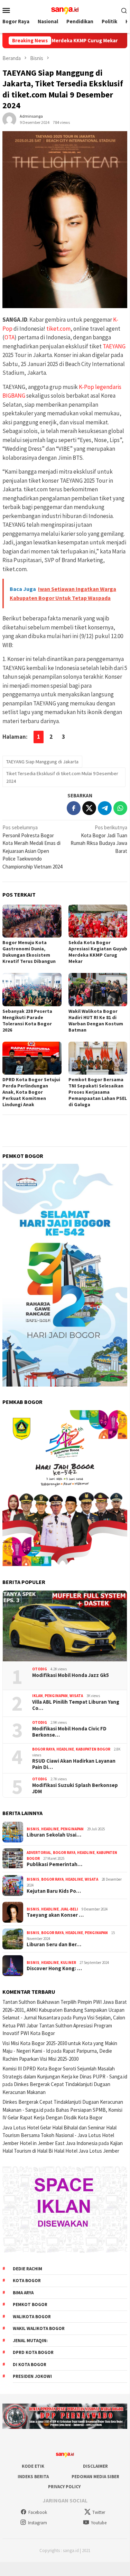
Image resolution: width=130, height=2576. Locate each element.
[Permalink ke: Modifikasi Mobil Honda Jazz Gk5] (65, 1626)
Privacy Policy (64, 2487)
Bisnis (33, 1829)
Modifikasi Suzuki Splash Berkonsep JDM (75, 1788)
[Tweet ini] (89, 808)
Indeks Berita (33, 2477)
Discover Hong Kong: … (54, 1968)
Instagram (38, 2523)
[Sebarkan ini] (74, 808)
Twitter (99, 2512)
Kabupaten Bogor (93, 1749)
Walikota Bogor (32, 2317)
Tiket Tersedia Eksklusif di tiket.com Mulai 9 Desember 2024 (62, 777)
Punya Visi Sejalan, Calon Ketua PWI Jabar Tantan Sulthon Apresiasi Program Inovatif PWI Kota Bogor (64, 2025)
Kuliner (68, 1963)
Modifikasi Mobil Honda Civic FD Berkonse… (69, 1732)
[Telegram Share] (105, 808)
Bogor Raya (43, 1749)
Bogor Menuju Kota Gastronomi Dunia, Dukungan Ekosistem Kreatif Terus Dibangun (29, 952)
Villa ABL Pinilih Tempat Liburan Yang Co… (76, 1705)
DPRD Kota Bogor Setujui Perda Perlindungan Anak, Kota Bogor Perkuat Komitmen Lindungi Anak (31, 1092)
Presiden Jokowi (32, 2376)
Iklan (38, 1696)
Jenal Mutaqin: (30, 2341)
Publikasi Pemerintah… (54, 1864)
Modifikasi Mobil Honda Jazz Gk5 (71, 1675)
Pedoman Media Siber (95, 2477)
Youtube (99, 2523)
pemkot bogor (30, 2304)
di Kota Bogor (30, 2365)
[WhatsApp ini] (120, 808)
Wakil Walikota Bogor (39, 2328)
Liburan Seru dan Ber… (54, 1944)
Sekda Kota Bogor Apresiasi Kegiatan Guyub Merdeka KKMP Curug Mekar (98, 952)
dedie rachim (27, 2269)
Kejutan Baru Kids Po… (54, 1891)
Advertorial (39, 1853)
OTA (10, 337)
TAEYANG (114, 346)
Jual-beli (69, 1909)
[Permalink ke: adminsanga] (9, 119)
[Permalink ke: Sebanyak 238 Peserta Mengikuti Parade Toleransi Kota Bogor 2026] (32, 989)
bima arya (23, 2293)
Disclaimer (95, 2466)
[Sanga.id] (65, 10)
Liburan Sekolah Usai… (54, 1835)
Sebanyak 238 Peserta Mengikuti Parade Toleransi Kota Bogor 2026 (27, 1020)
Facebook (38, 2512)
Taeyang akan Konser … (55, 1915)
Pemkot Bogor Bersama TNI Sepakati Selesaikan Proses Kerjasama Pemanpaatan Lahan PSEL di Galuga (98, 1092)
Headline (65, 1749)
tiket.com (58, 329)
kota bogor (27, 2281)
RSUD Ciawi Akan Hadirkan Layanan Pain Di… (74, 1764)
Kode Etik (33, 2466)
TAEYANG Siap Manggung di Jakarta (42, 762)
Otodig (40, 1669)
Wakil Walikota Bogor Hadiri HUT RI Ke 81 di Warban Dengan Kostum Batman (96, 1020)
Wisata (76, 1696)
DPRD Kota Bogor (33, 2352)
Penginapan (56, 1696)
